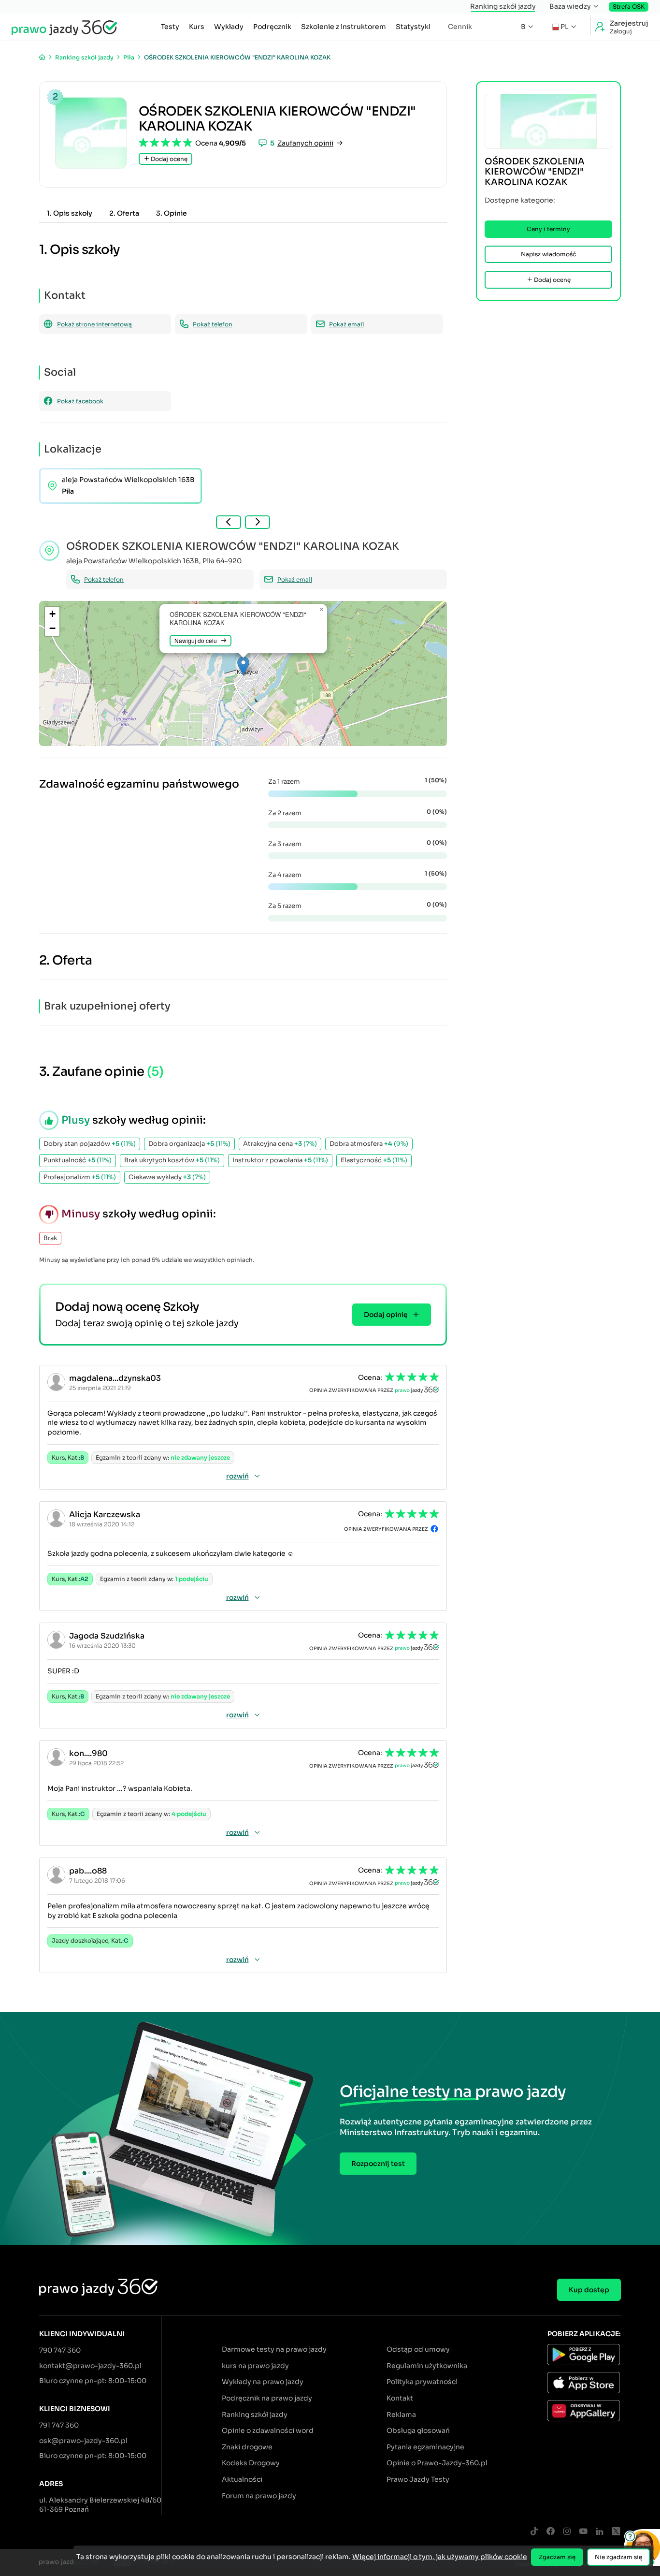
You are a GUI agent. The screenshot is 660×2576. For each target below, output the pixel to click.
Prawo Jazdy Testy (418, 2479)
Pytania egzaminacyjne (425, 2447)
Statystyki (413, 27)
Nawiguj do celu (196, 640)
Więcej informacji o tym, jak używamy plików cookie (440, 2557)
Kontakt (400, 2398)
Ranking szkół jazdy (503, 6)
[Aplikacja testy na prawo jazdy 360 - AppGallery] (584, 2412)
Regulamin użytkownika (427, 2366)
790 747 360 (60, 2350)
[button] (243, 666)
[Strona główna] (42, 57)
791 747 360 (59, 2425)
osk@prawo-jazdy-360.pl (83, 2441)
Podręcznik (272, 27)
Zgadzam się (557, 2557)
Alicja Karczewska (105, 1515)
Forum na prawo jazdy (259, 2496)
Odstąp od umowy (418, 2349)
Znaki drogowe (247, 2447)
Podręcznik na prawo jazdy (267, 2398)
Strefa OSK (629, 7)
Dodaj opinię (386, 1315)
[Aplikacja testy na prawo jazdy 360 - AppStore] (584, 2384)
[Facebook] (550, 2532)
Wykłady (229, 27)
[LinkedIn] (600, 2532)
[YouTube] (583, 2532)
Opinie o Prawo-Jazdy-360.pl (437, 2463)
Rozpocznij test (378, 2164)
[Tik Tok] (534, 2532)
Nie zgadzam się (618, 2557)
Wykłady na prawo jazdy (263, 2382)
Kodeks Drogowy (251, 2463)
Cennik (460, 27)
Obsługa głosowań (418, 2430)
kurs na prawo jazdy (255, 2366)
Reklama (401, 2415)
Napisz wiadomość (548, 254)
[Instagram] (567, 2532)
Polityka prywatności (422, 2382)
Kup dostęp (589, 2290)
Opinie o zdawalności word (268, 2430)
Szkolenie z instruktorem (344, 27)
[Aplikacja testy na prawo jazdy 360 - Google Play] (584, 2356)
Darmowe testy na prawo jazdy (274, 2349)
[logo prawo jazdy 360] (64, 27)
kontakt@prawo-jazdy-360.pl (90, 2366)
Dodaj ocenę (168, 159)
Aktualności (242, 2479)
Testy (170, 27)
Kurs (197, 27)
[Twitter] (616, 2532)
